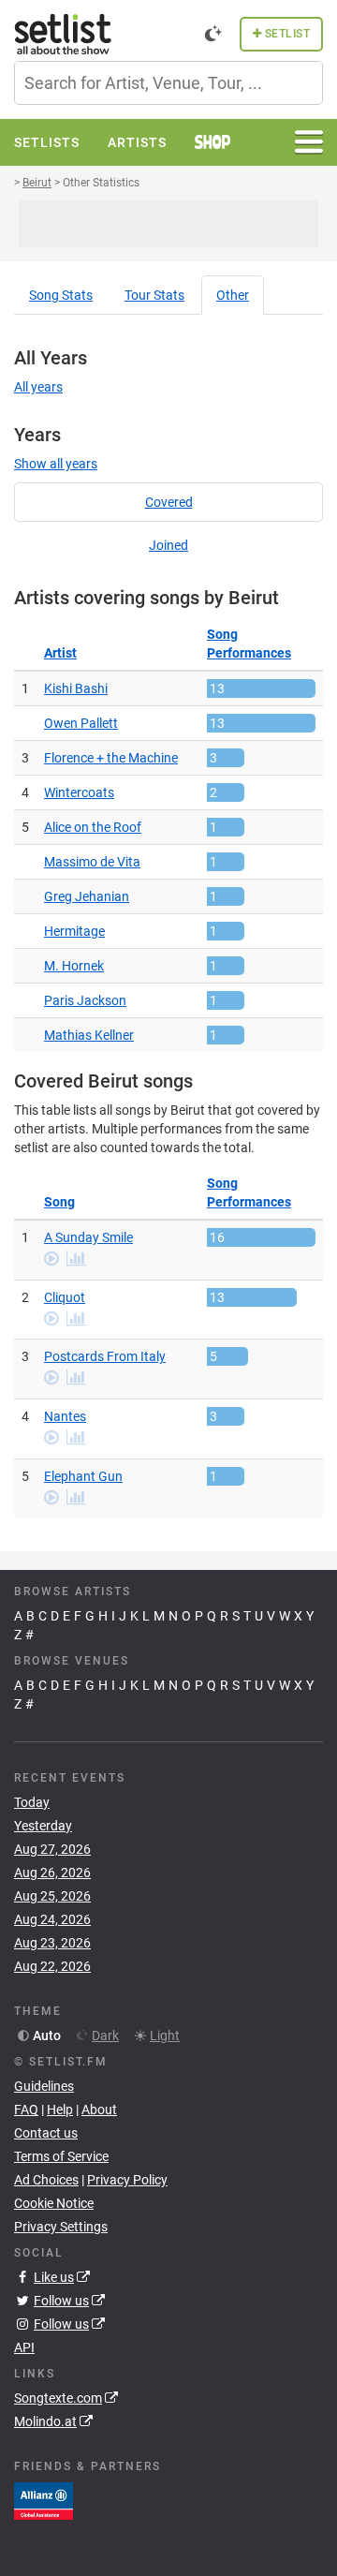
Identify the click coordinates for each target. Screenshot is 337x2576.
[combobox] (168, 83)
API (24, 2347)
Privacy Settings (61, 2227)
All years (38, 387)
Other (233, 295)
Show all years (56, 464)
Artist (60, 653)
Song (61, 295)
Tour (154, 295)
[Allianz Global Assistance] (44, 2499)
